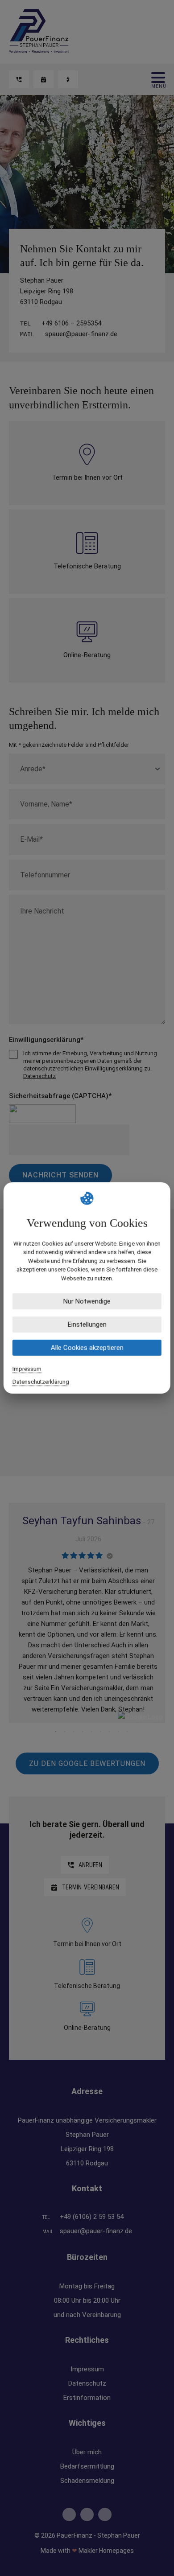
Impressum (27, 1369)
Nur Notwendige (87, 1301)
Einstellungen (87, 1325)
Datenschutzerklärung (41, 1382)
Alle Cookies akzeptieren (87, 1348)
